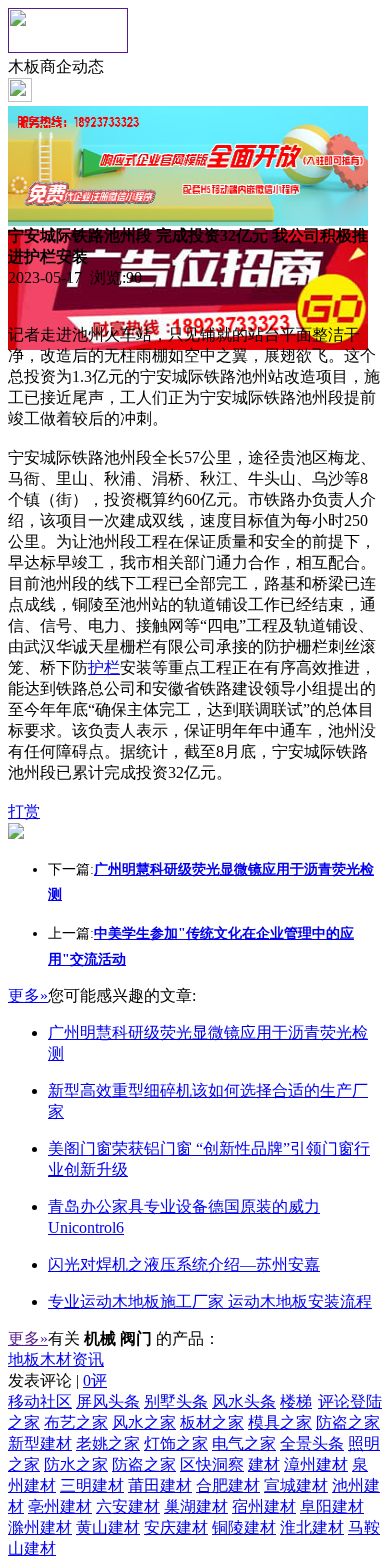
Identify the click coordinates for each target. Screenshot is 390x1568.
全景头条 (312, 1443)
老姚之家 (108, 1443)
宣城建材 (296, 1485)
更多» (28, 995)
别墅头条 (176, 1401)
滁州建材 (40, 1527)
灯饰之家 (176, 1443)
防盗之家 (348, 1422)
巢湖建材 (196, 1506)
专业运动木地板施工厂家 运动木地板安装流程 (210, 1301)
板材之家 (212, 1422)
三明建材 (92, 1485)
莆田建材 (160, 1485)
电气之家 (244, 1443)
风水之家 (144, 1422)
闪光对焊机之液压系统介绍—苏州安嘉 (184, 1264)
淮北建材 (312, 1527)
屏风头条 (108, 1401)
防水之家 (76, 1464)
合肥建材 (228, 1485)
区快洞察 (212, 1464)
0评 (95, 1380)
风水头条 (244, 1401)
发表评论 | (57, 1380)
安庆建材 (176, 1527)
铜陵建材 (244, 1527)
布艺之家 (76, 1422)
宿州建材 (264, 1506)
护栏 (104, 667)
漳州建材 (316, 1464)
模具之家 (280, 1422)
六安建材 (128, 1506)
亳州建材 (60, 1506)
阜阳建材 (332, 1506)
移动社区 (40, 1401)
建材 (264, 1464)
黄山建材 (108, 1527)
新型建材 (40, 1443)
